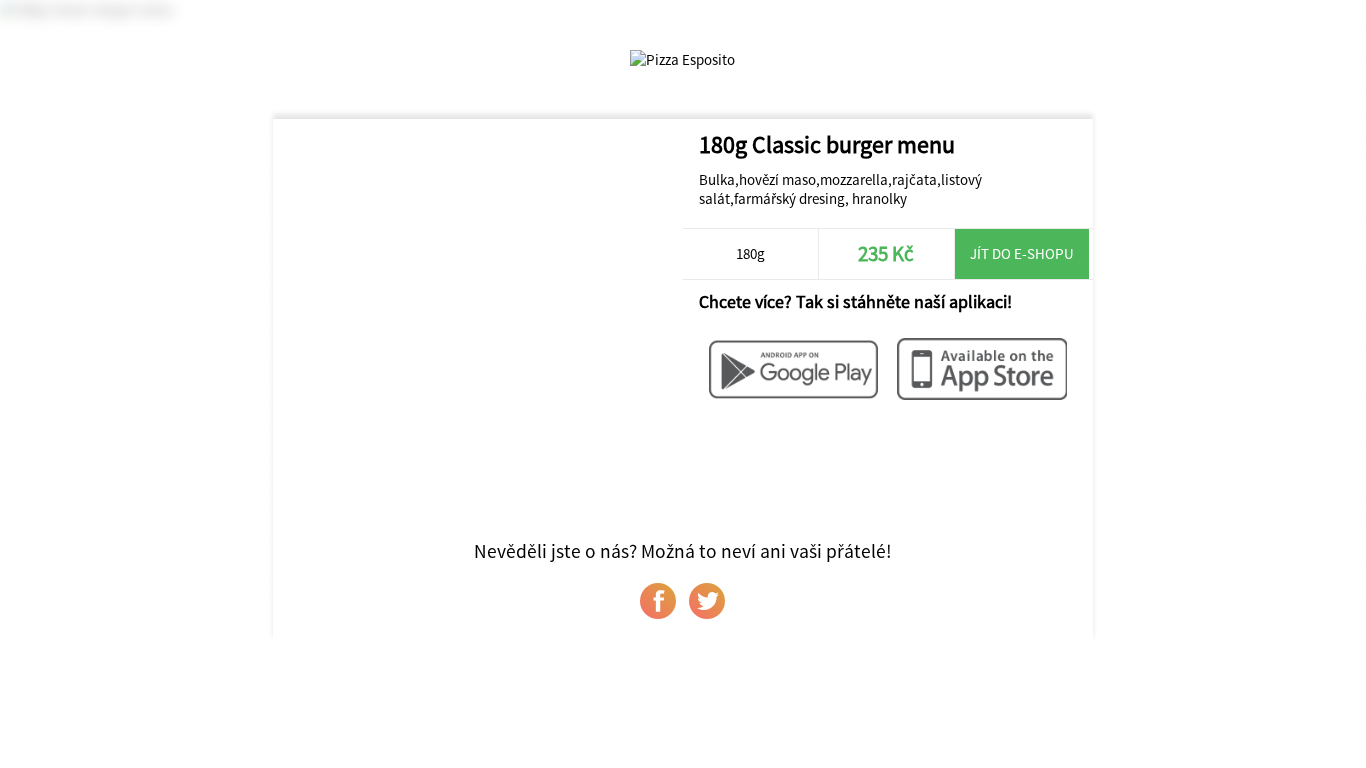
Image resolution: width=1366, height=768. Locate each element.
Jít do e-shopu (1022, 253)
